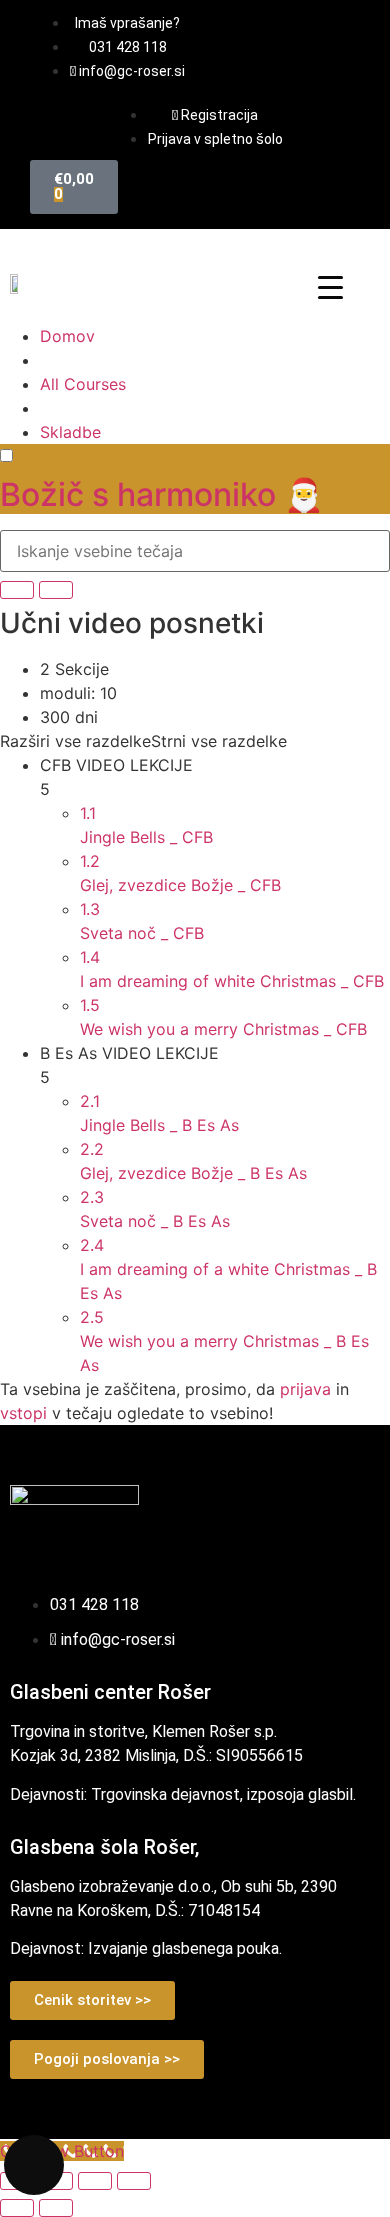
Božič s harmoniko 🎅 (162, 494)
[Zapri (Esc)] (134, 2181)
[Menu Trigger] (330, 286)
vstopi (23, 1413)
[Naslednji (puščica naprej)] (56, 2208)
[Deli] (95, 2181)
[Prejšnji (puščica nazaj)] (17, 2208)
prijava (305, 1389)
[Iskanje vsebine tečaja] (17, 590)
